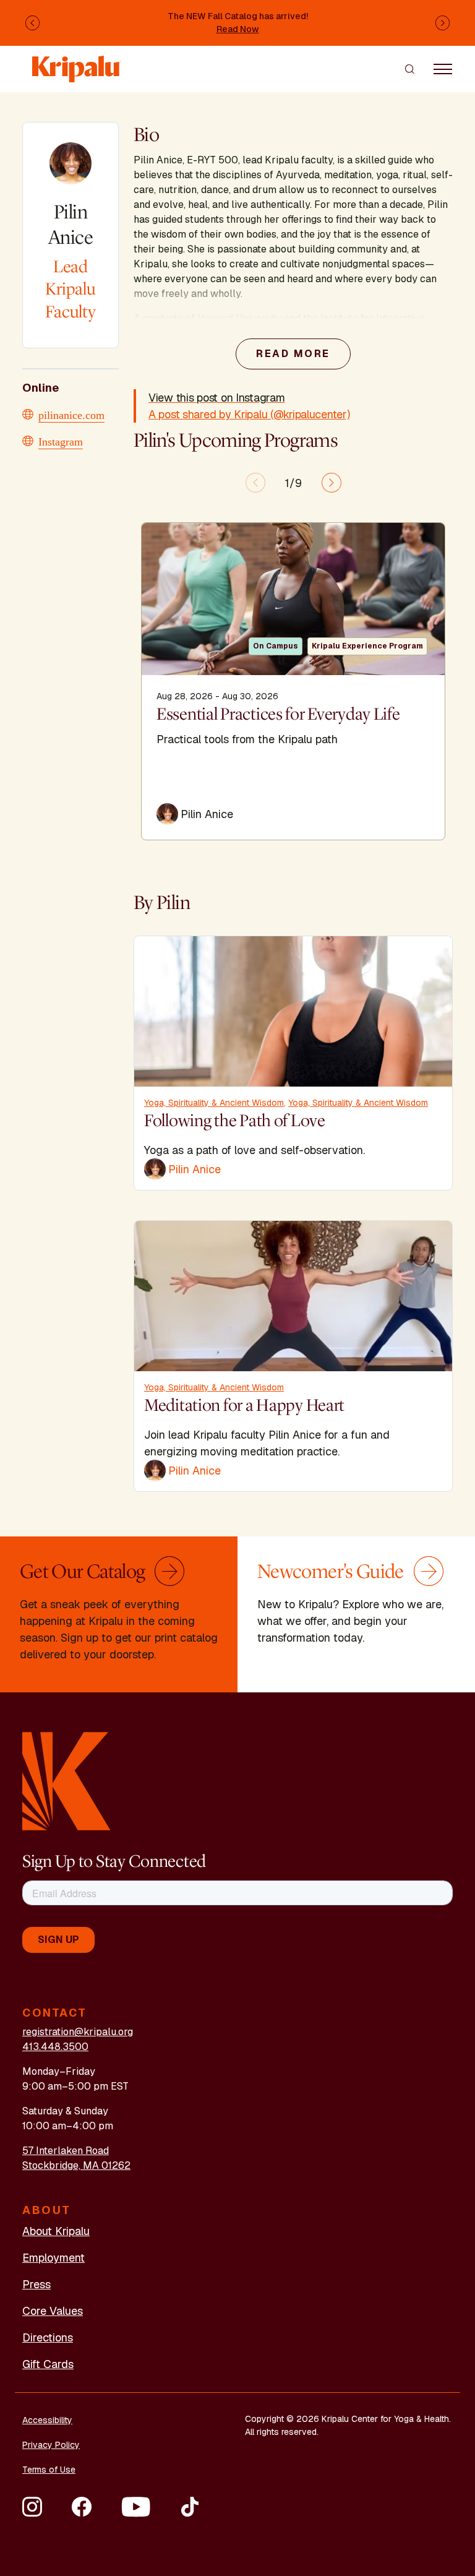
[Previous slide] (255, 483)
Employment (53, 2258)
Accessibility (47, 2420)
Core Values (53, 2311)
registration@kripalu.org (78, 2032)
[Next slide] (332, 483)
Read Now (238, 29)
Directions (48, 2337)
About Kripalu (56, 2231)
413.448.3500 (55, 2047)
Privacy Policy (51, 2445)
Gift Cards (48, 2364)
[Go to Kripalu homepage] (66, 1781)
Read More (293, 354)
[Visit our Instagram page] (32, 2507)
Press (36, 2284)
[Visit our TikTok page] (190, 2507)
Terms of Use (49, 2470)
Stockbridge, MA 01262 (76, 2165)
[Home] (77, 63)
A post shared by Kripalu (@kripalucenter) (249, 414)
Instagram (61, 441)
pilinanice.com (71, 414)
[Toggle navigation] (443, 69)
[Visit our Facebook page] (82, 2507)
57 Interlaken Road (66, 2151)
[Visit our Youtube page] (136, 2507)
